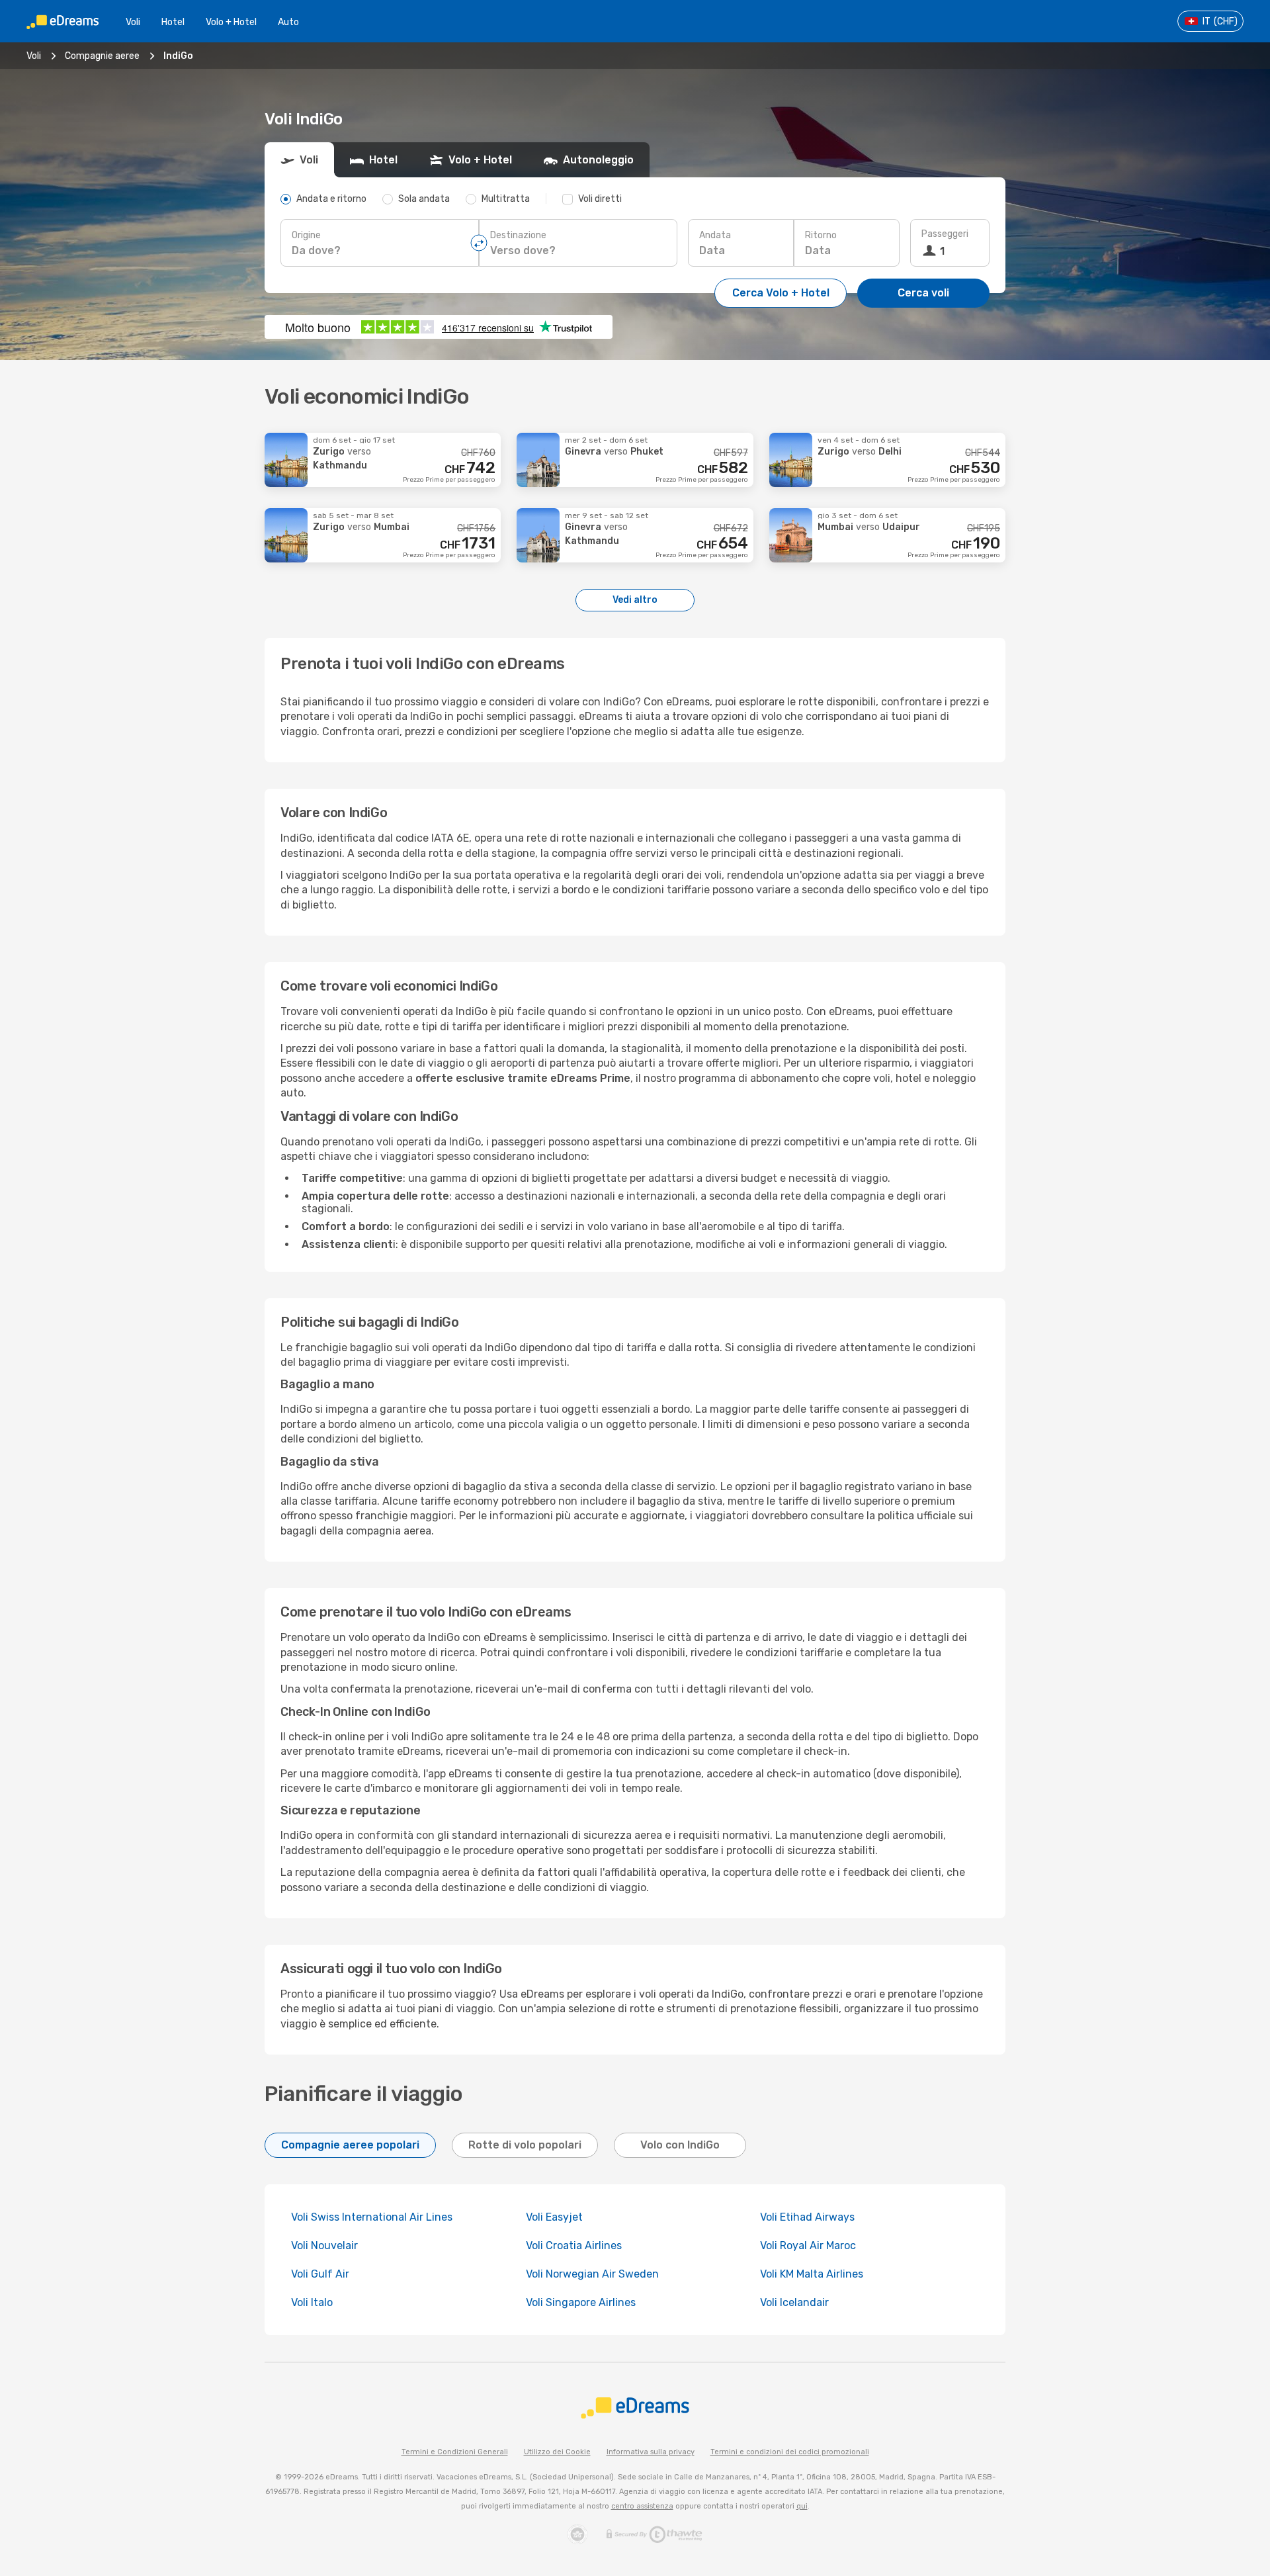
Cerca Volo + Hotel (781, 293)
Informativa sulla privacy (651, 2452)
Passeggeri (945, 234)
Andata (715, 235)
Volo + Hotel (231, 22)
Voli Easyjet (554, 2217)
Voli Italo (312, 2302)
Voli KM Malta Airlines (812, 2274)
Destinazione (518, 235)
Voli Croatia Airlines (574, 2245)
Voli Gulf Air (320, 2274)
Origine (306, 235)
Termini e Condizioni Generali (455, 2452)
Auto (288, 22)
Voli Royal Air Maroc (808, 2245)
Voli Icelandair (794, 2302)
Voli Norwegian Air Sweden (592, 2274)
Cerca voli (923, 293)
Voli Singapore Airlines (581, 2302)
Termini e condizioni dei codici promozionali (790, 2452)
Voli (133, 22)
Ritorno (821, 235)
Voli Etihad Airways (807, 2217)
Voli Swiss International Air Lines (372, 2217)
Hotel (173, 22)
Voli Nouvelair (324, 2245)
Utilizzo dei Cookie (557, 2452)
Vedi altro (635, 600)
